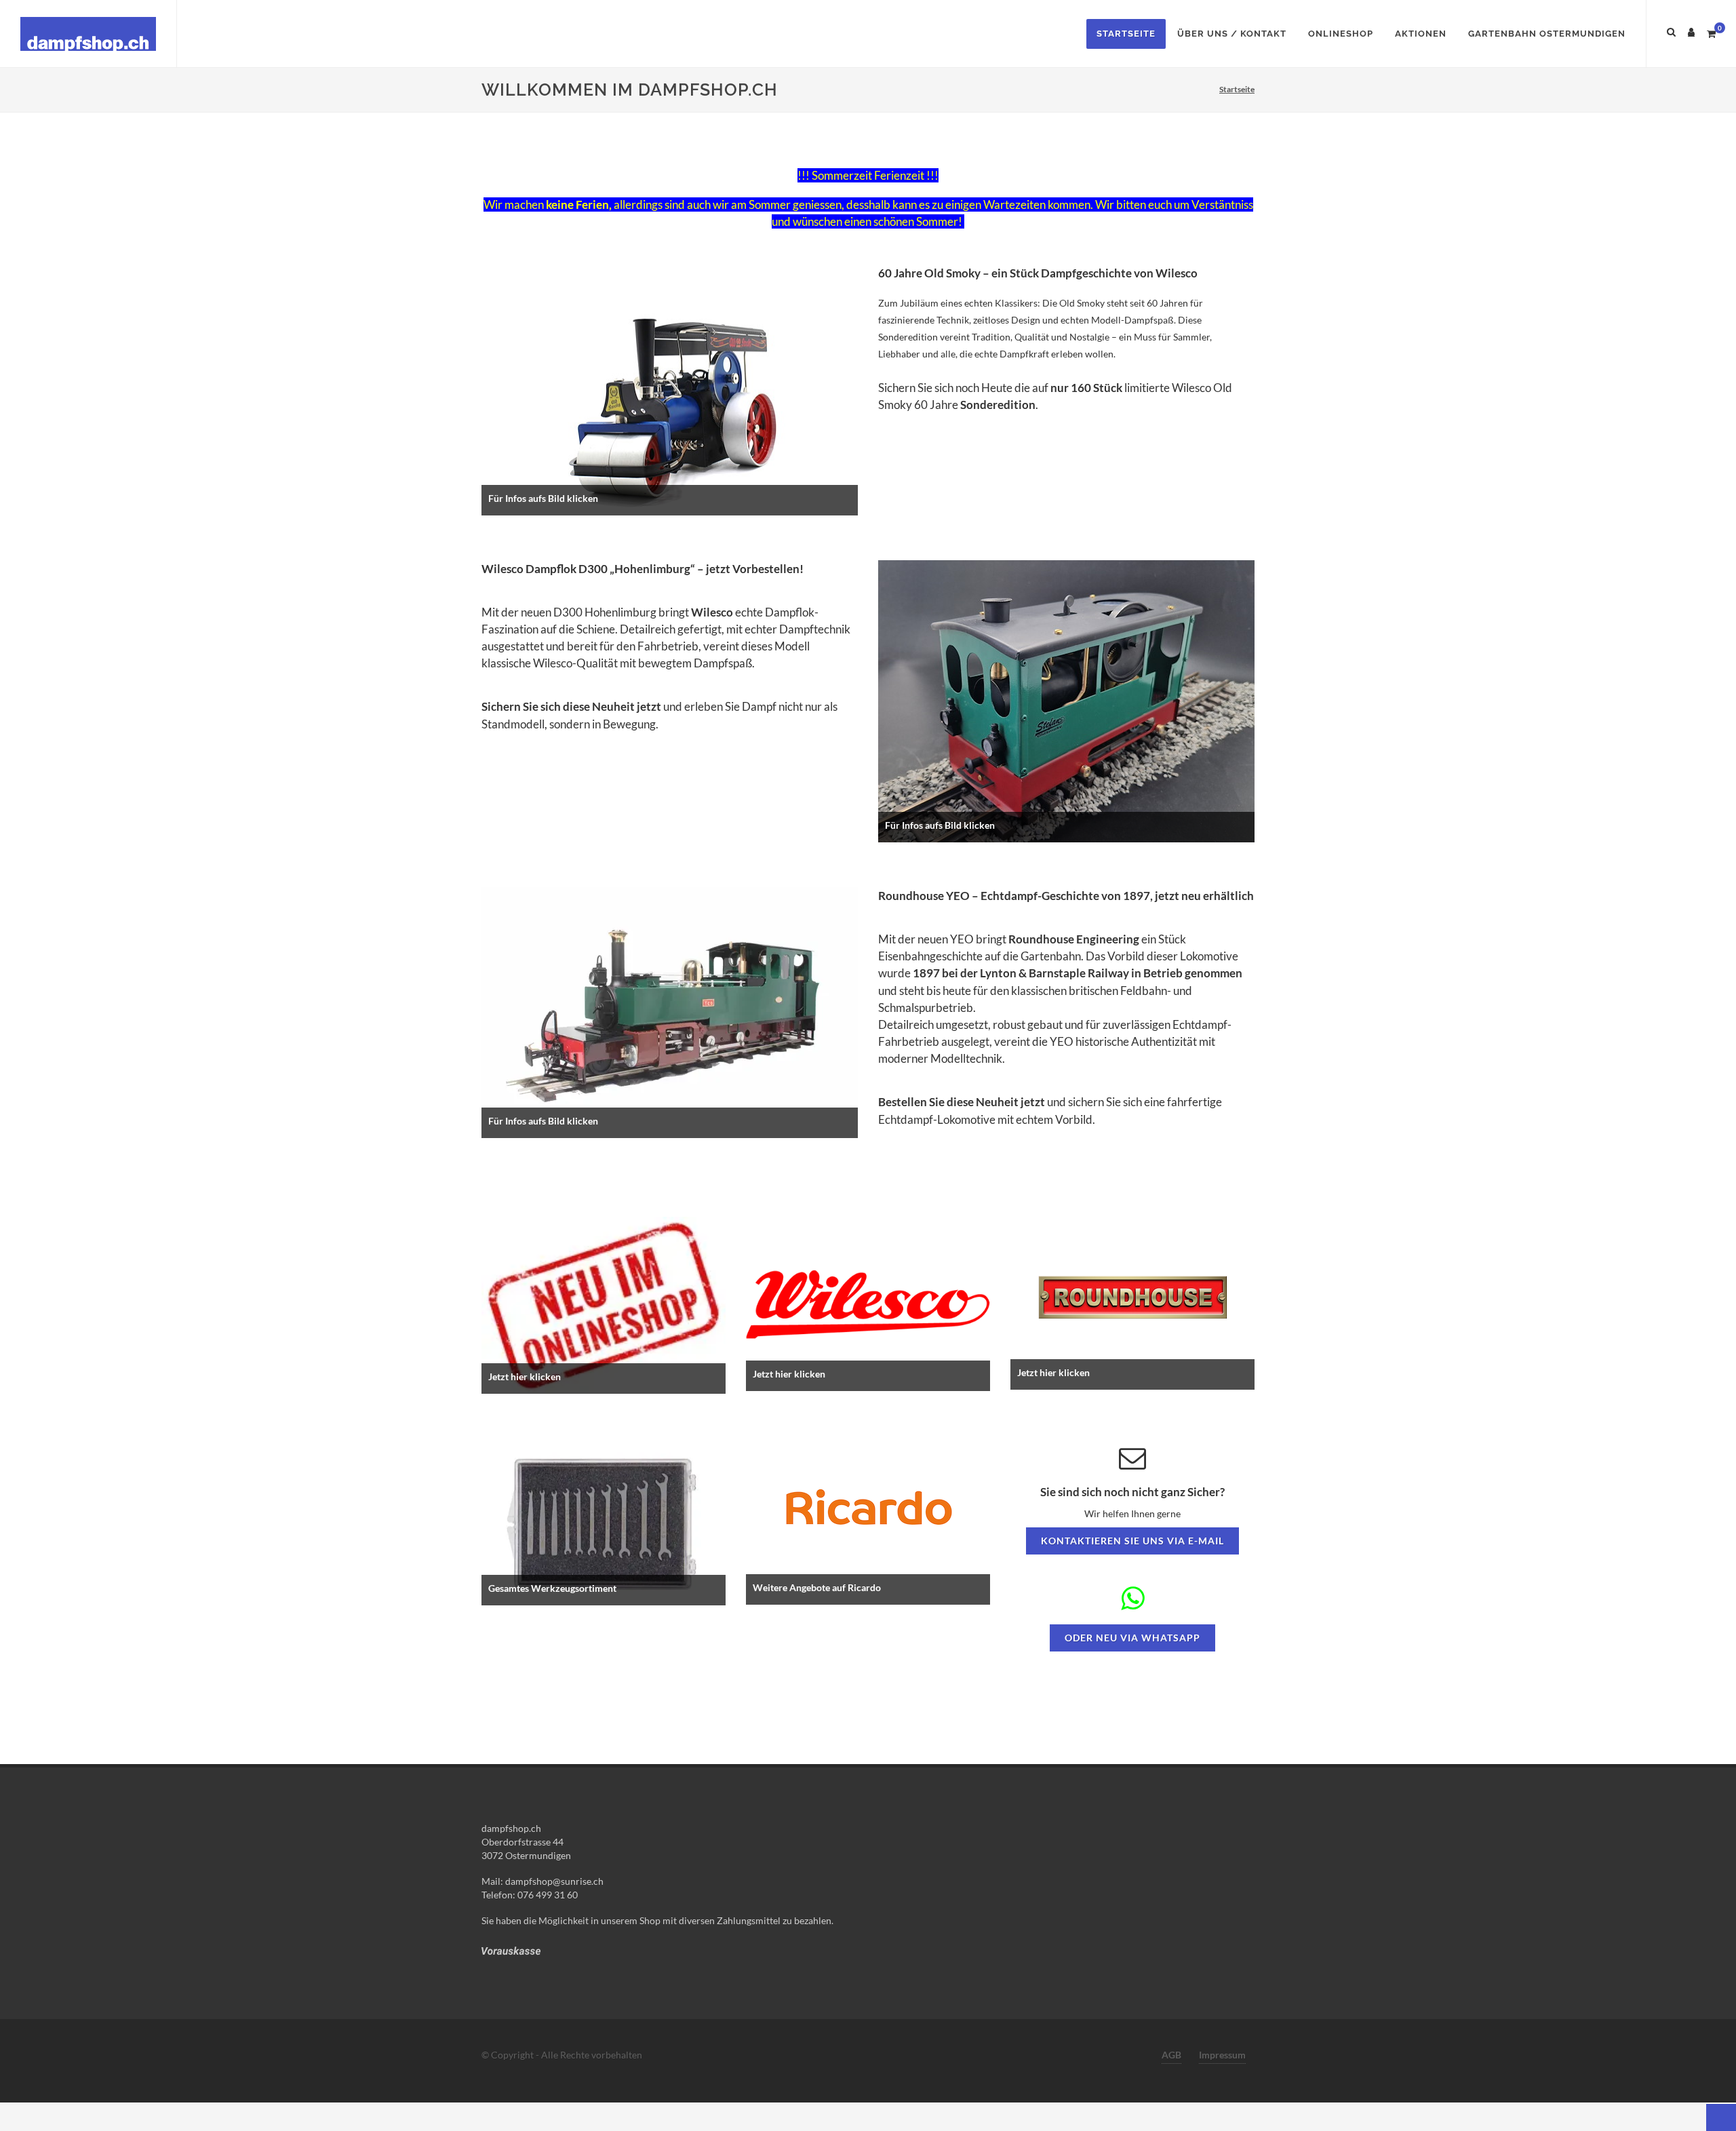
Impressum (1222, 2055)
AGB (1171, 2055)
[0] (1711, 32)
